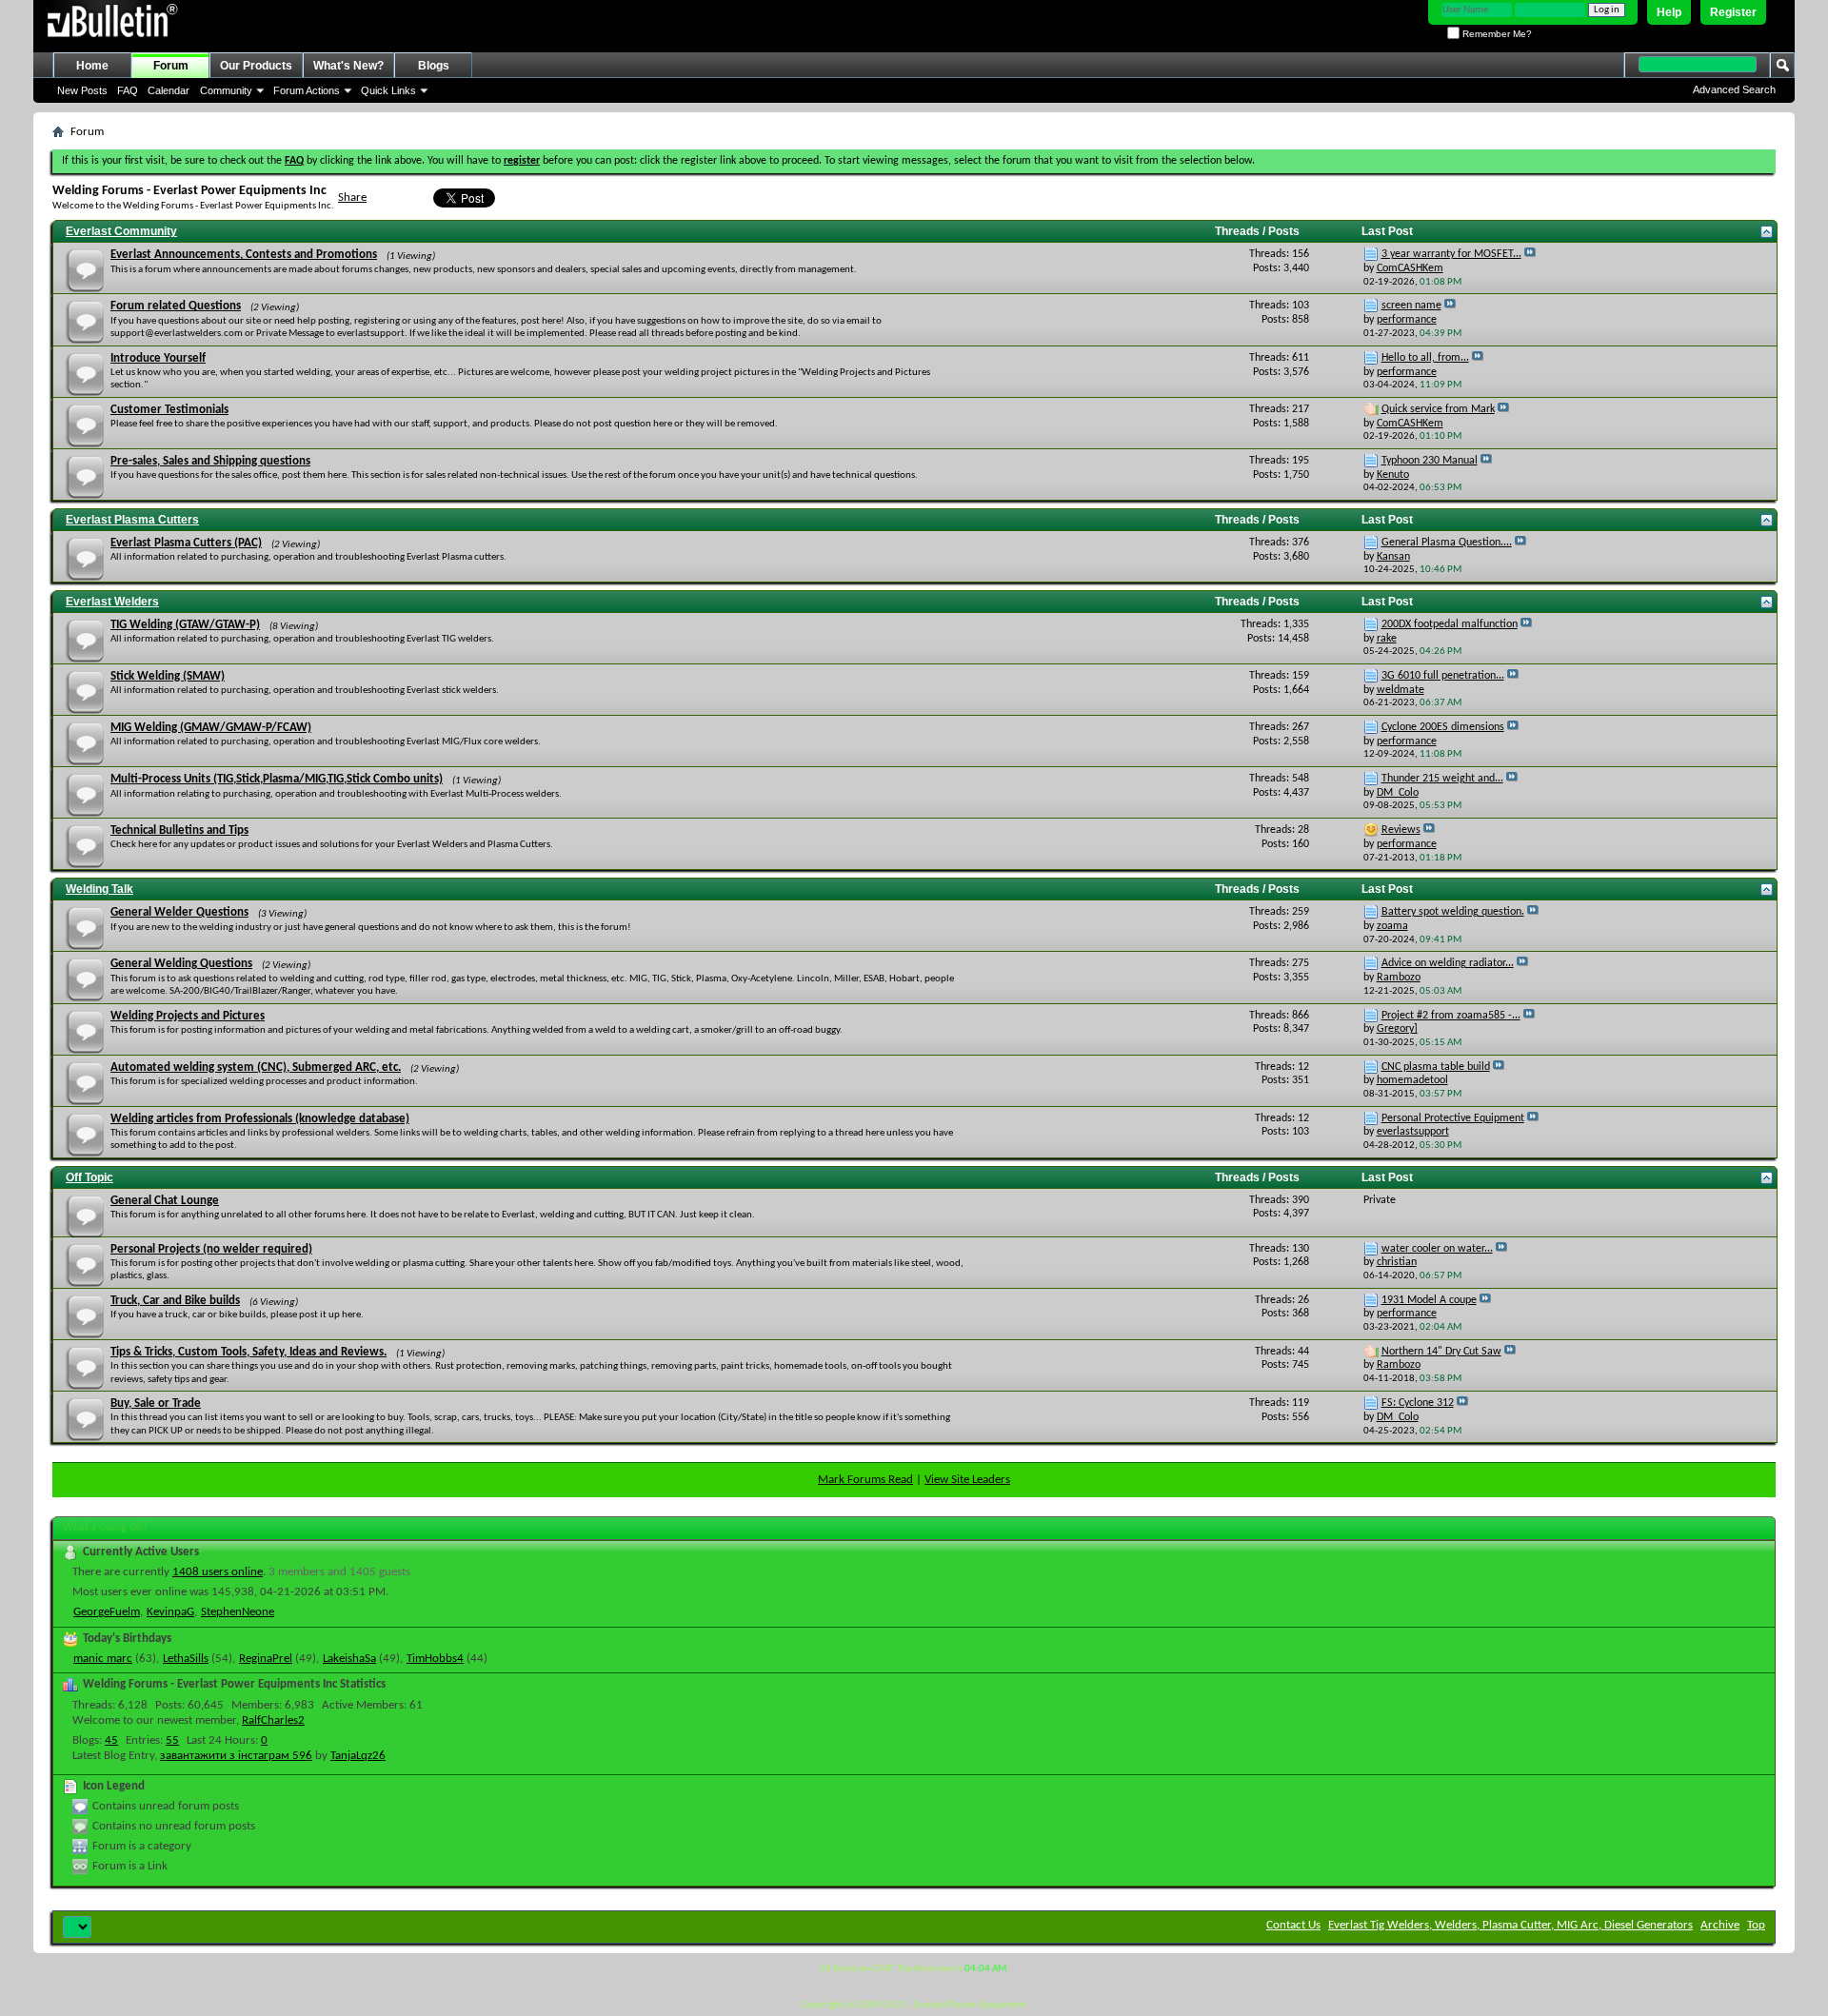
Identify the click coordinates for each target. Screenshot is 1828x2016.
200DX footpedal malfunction (1450, 624)
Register (1733, 12)
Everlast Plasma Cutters (132, 520)
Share (352, 198)
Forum (171, 66)
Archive (1720, 1925)
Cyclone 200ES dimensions (1443, 727)
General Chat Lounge (165, 1201)
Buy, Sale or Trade (156, 1403)
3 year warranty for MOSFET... (1451, 254)
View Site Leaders (967, 1480)
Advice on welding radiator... (1448, 963)
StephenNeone (238, 1612)
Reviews (1401, 830)
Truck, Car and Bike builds (175, 1301)
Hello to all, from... (1425, 358)
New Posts (82, 90)
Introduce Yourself (158, 358)
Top (1756, 1925)
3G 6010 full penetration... (1443, 676)
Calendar (169, 90)
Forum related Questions (176, 306)
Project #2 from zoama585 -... (1451, 1016)
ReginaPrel (266, 1659)
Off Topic (89, 1177)
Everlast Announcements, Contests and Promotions (244, 255)
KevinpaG (170, 1612)
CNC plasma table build (1436, 1067)
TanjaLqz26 (358, 1756)
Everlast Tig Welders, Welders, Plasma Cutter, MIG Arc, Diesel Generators (1510, 1925)
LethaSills (186, 1659)
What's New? (348, 66)
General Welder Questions (179, 912)
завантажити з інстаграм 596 (236, 1756)
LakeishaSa (349, 1659)
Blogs (434, 66)
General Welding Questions (181, 964)
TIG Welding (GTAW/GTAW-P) (185, 625)
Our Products (256, 66)
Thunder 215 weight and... (1442, 779)
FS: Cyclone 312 (1418, 1403)
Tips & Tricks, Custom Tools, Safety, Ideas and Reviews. (248, 1352)
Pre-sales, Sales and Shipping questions (210, 461)
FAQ (128, 90)
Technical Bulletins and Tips (179, 830)
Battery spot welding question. (1453, 912)
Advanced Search (1734, 89)
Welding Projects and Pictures (188, 1016)
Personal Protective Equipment (1453, 1118)
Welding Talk (99, 889)
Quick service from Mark (1438, 409)
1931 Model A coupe (1429, 1300)
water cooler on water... (1437, 1249)
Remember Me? (1496, 34)
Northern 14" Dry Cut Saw (1441, 1352)
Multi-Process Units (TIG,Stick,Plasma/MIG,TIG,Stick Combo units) (277, 779)
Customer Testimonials (169, 410)
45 (111, 1740)
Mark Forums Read (865, 1480)
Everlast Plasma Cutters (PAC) (186, 543)
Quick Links (388, 90)
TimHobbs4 (435, 1659)
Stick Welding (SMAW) (168, 676)
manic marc (103, 1659)
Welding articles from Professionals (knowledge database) (260, 1119)
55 (172, 1740)
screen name (1411, 306)
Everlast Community (121, 231)
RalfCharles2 (273, 1720)
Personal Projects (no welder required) (211, 1249)
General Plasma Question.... (1447, 543)
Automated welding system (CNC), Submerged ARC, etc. (256, 1067)
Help (1669, 12)
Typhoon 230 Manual (1430, 461)
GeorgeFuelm (107, 1612)
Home (92, 66)
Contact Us (1293, 1925)
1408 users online (218, 1572)
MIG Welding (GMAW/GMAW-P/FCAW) (211, 728)
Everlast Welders (112, 602)
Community (226, 90)
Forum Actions (307, 90)
